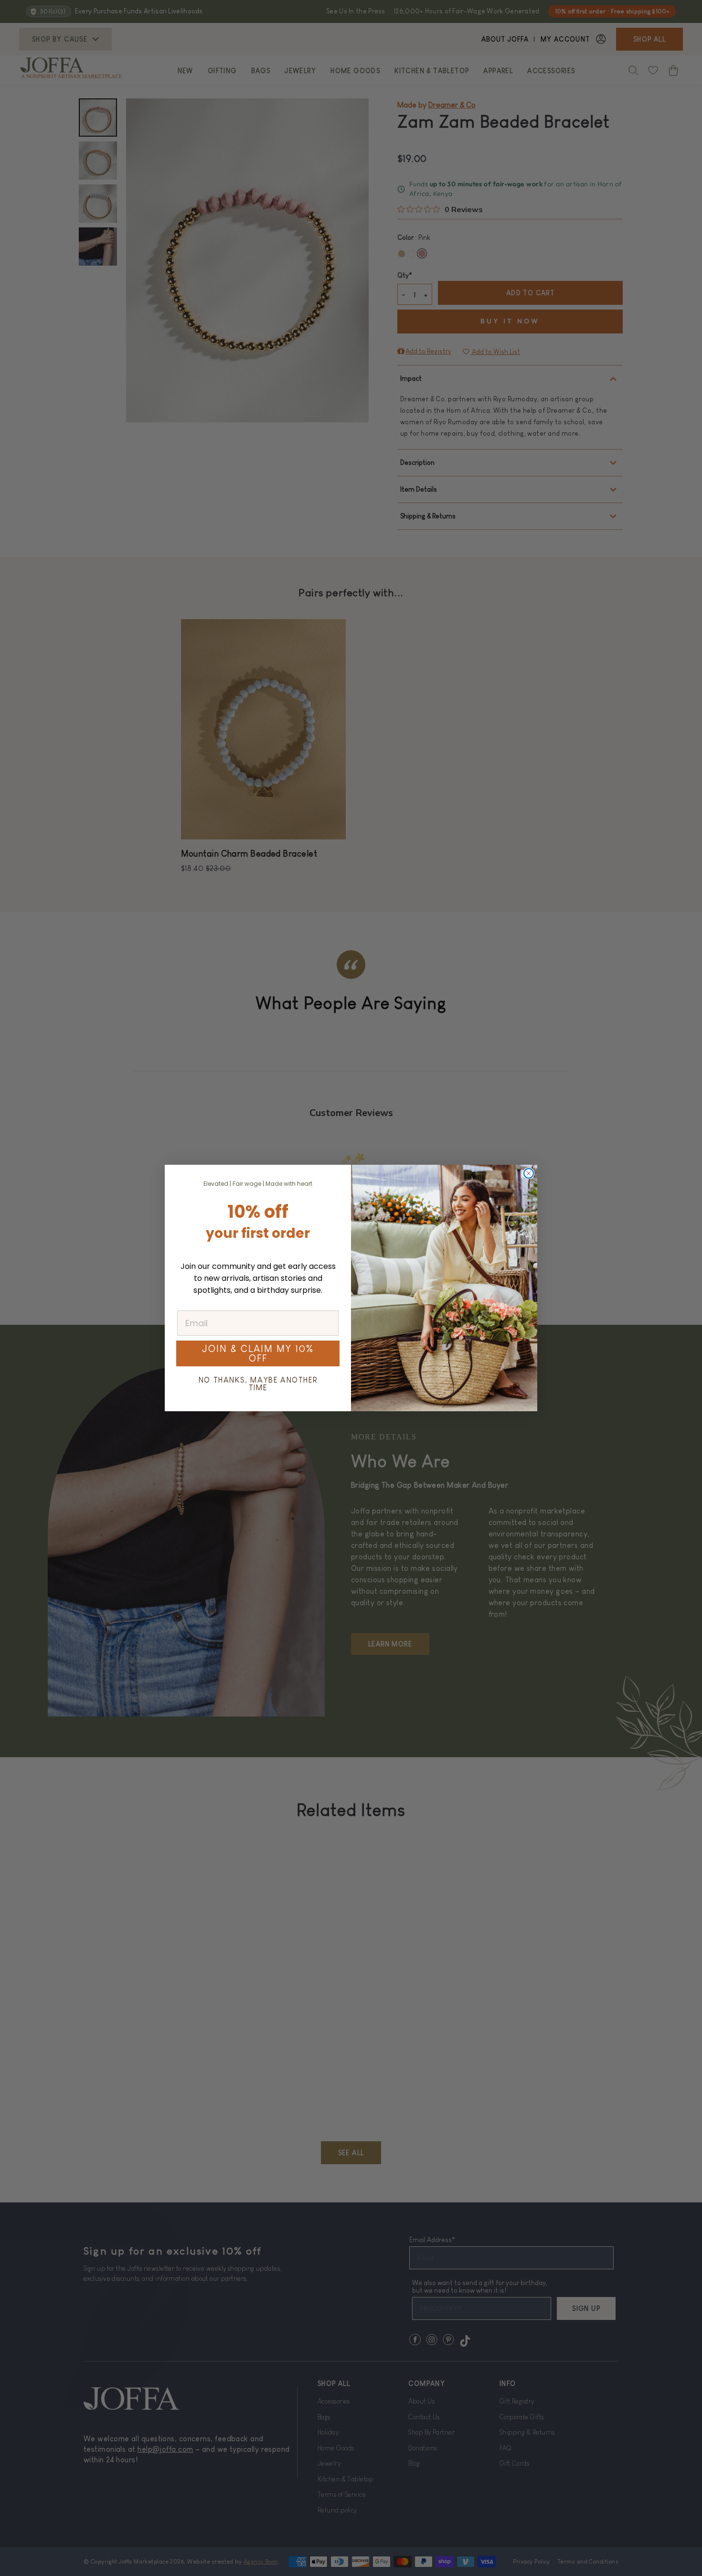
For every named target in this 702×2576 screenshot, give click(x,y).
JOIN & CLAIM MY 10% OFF (258, 1353)
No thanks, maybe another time (258, 1384)
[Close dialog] (529, 1173)
